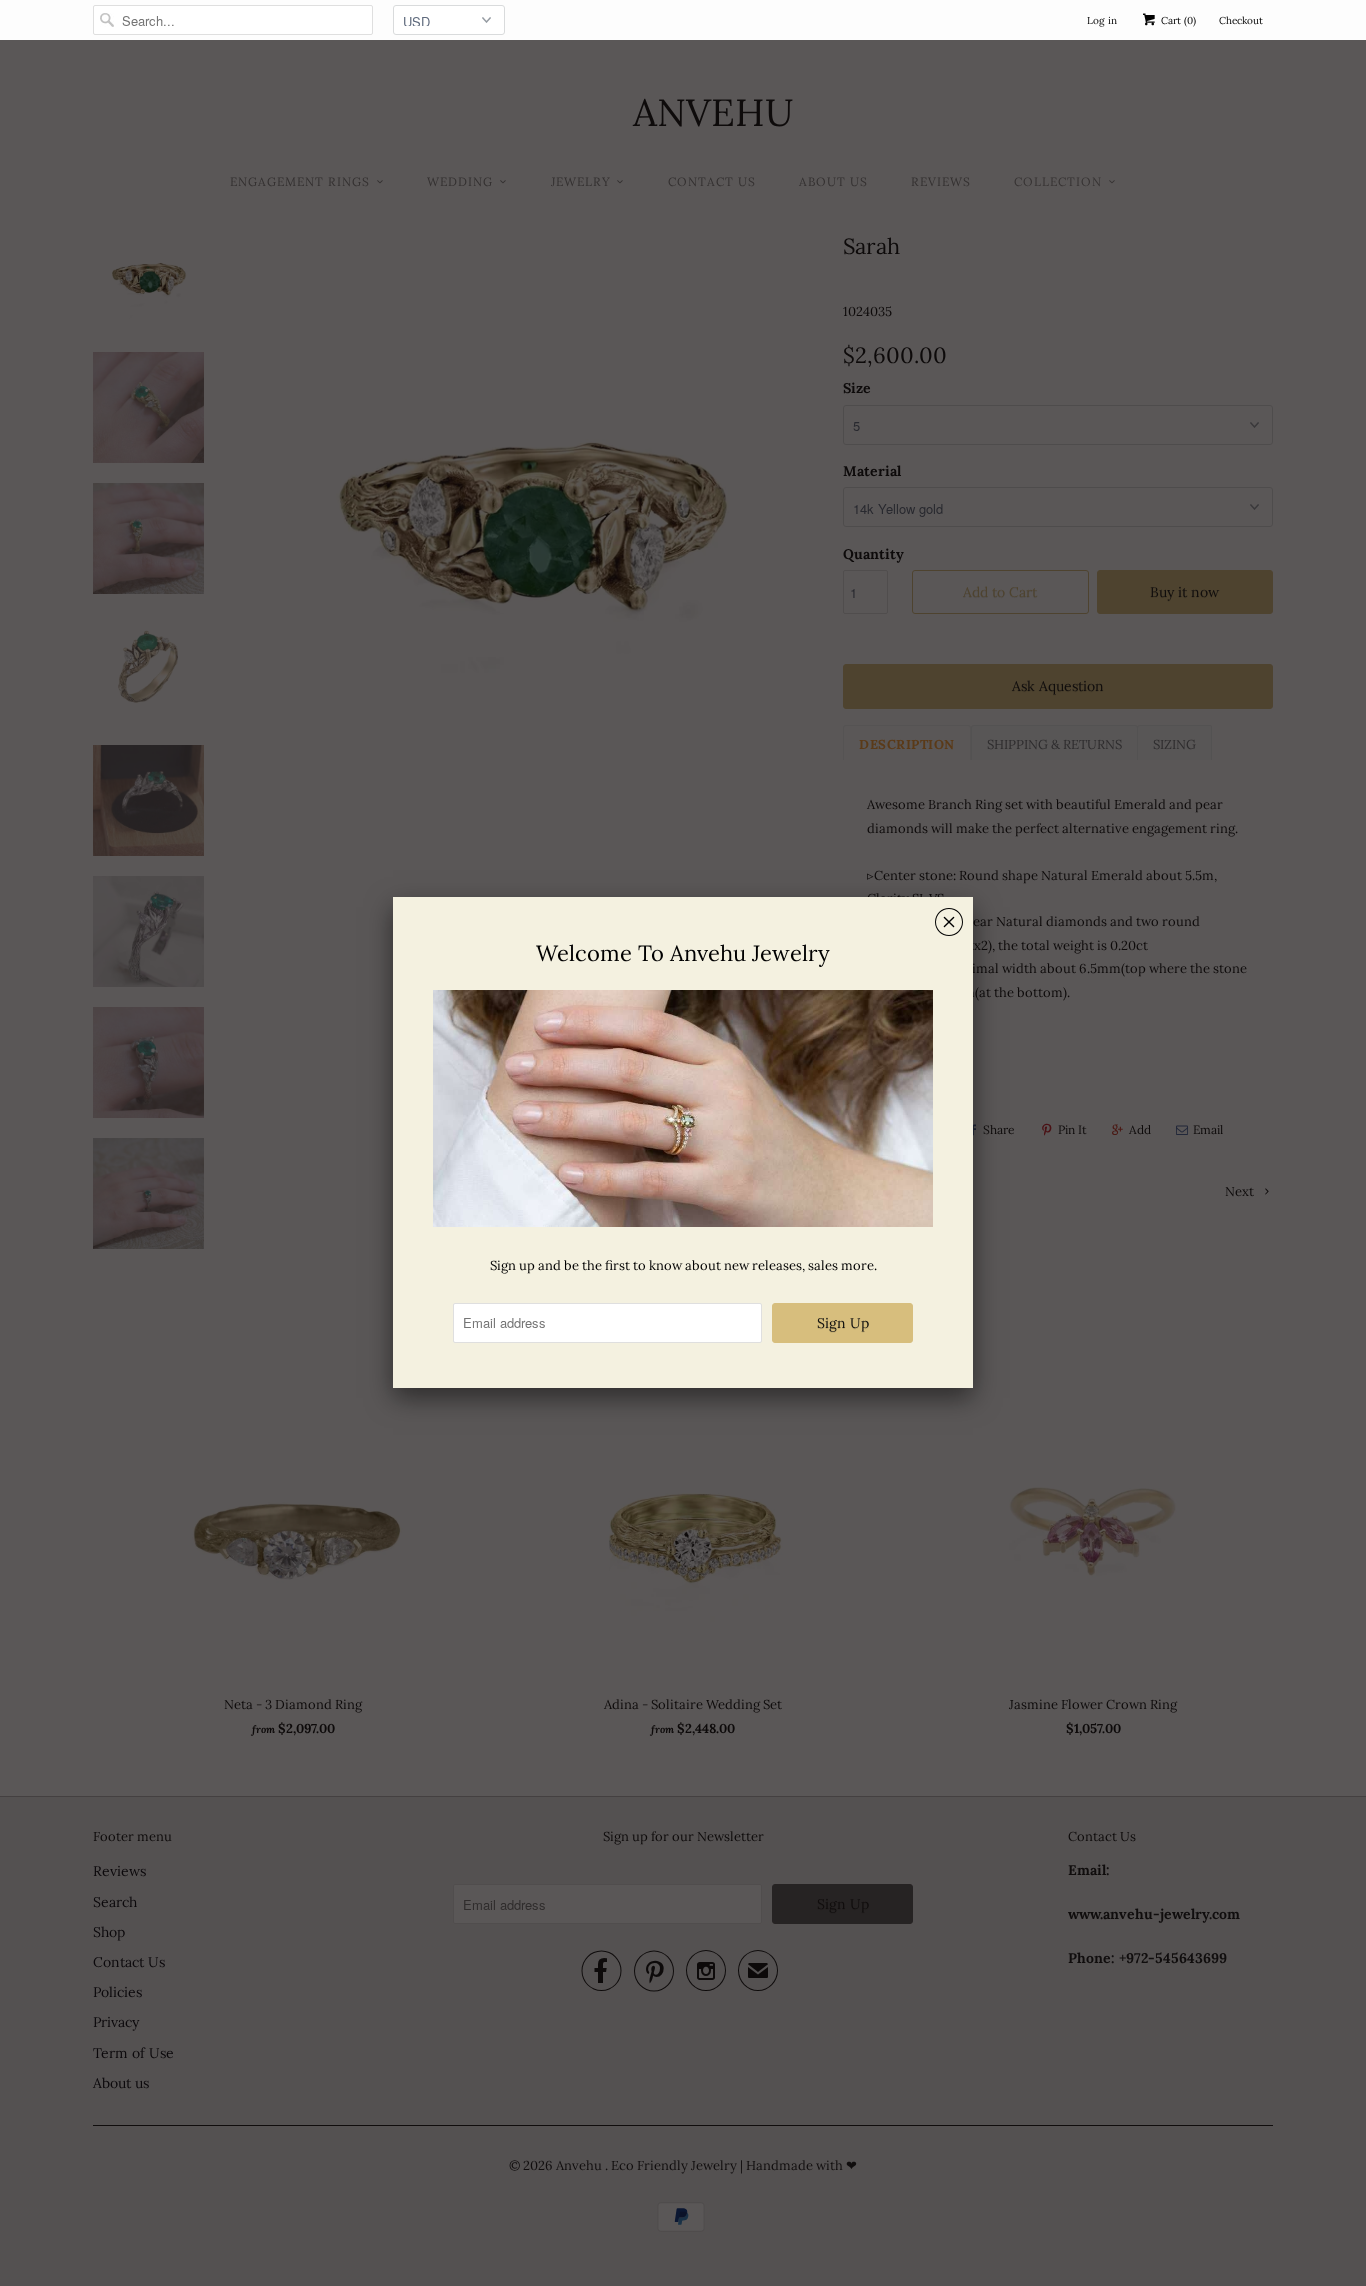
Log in (1102, 20)
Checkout (1241, 20)
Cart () (1177, 20)
